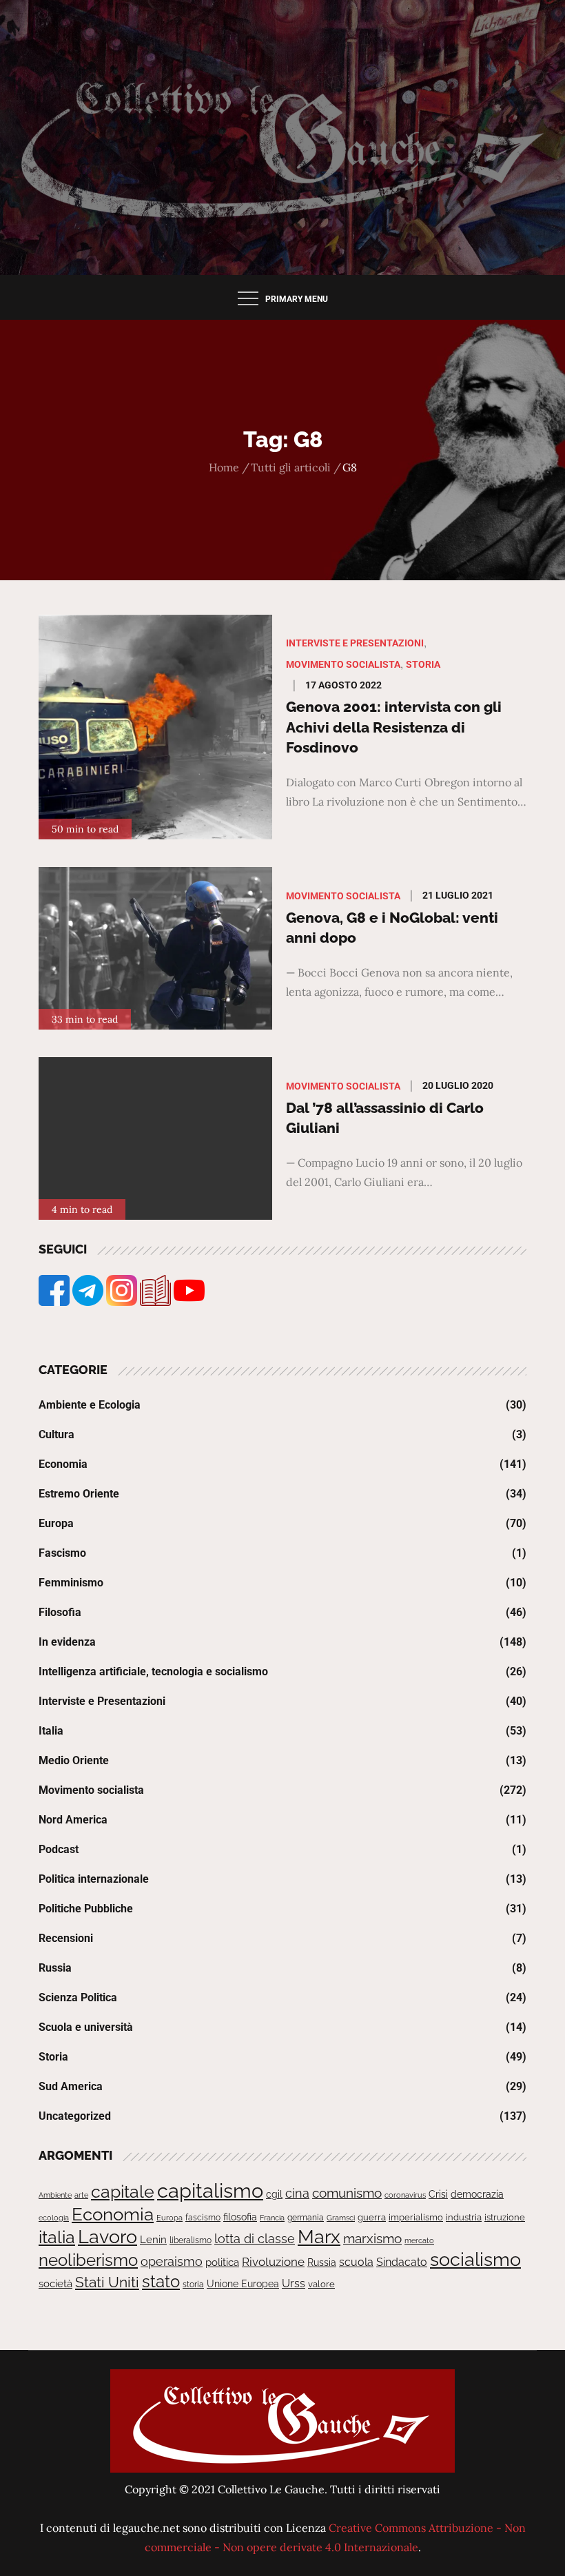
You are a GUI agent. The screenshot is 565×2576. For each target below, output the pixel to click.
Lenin (153, 2239)
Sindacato (402, 2262)
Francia (272, 2218)
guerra (372, 2217)
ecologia (54, 2218)
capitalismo (210, 2190)
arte (81, 2195)
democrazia (477, 2194)
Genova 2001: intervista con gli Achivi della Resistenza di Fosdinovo (394, 727)
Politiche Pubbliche (86, 1909)
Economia (63, 1464)
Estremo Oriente (79, 1494)
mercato (419, 2240)
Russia (55, 1968)
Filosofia (60, 1612)
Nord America (73, 1820)
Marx (319, 2237)
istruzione (505, 2217)
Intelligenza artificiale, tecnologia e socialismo (153, 1672)
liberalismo (191, 2240)
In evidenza (67, 1642)
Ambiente (55, 2195)
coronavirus (405, 2195)
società (55, 2283)
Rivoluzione (273, 2262)
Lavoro (107, 2237)
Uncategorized (75, 2116)
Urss (294, 2283)
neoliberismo (88, 2260)
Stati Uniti (107, 2282)
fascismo (203, 2217)
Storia (423, 664)
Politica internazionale (94, 1879)
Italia (51, 1731)
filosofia (240, 2217)
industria (464, 2217)
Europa (56, 1523)
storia (193, 2284)
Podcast (59, 1849)
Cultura (56, 1434)
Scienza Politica (78, 1997)
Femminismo (71, 1583)
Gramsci (341, 2218)
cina (297, 2193)
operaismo (172, 2261)
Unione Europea (243, 2284)
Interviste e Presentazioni (355, 643)
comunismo (347, 2193)
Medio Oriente (74, 1760)
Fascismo (62, 1553)
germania (306, 2218)
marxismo (372, 2238)
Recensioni (66, 1938)
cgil (274, 2194)
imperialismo (416, 2217)
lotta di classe (255, 2239)
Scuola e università (86, 2027)
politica (222, 2262)
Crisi (438, 2194)
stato (161, 2281)
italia (57, 2237)
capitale (123, 2191)
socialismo (475, 2259)
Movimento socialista (343, 664)
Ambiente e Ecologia (90, 1405)
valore (321, 2284)
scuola (356, 2262)
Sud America (71, 2086)
